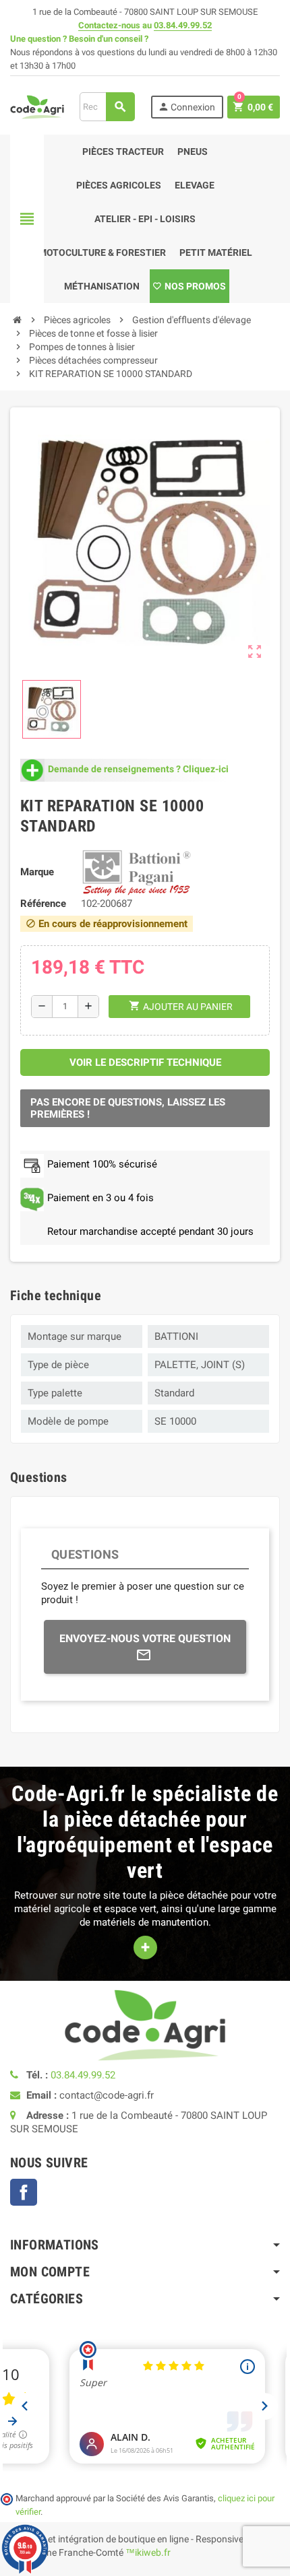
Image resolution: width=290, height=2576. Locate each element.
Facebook (24, 2192)
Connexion (186, 107)
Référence (43, 904)
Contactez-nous (109, 25)
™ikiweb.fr (148, 2552)
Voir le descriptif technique (145, 1062)
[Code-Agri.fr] (37, 106)
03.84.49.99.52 (183, 25)
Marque (37, 872)
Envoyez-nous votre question (145, 1638)
